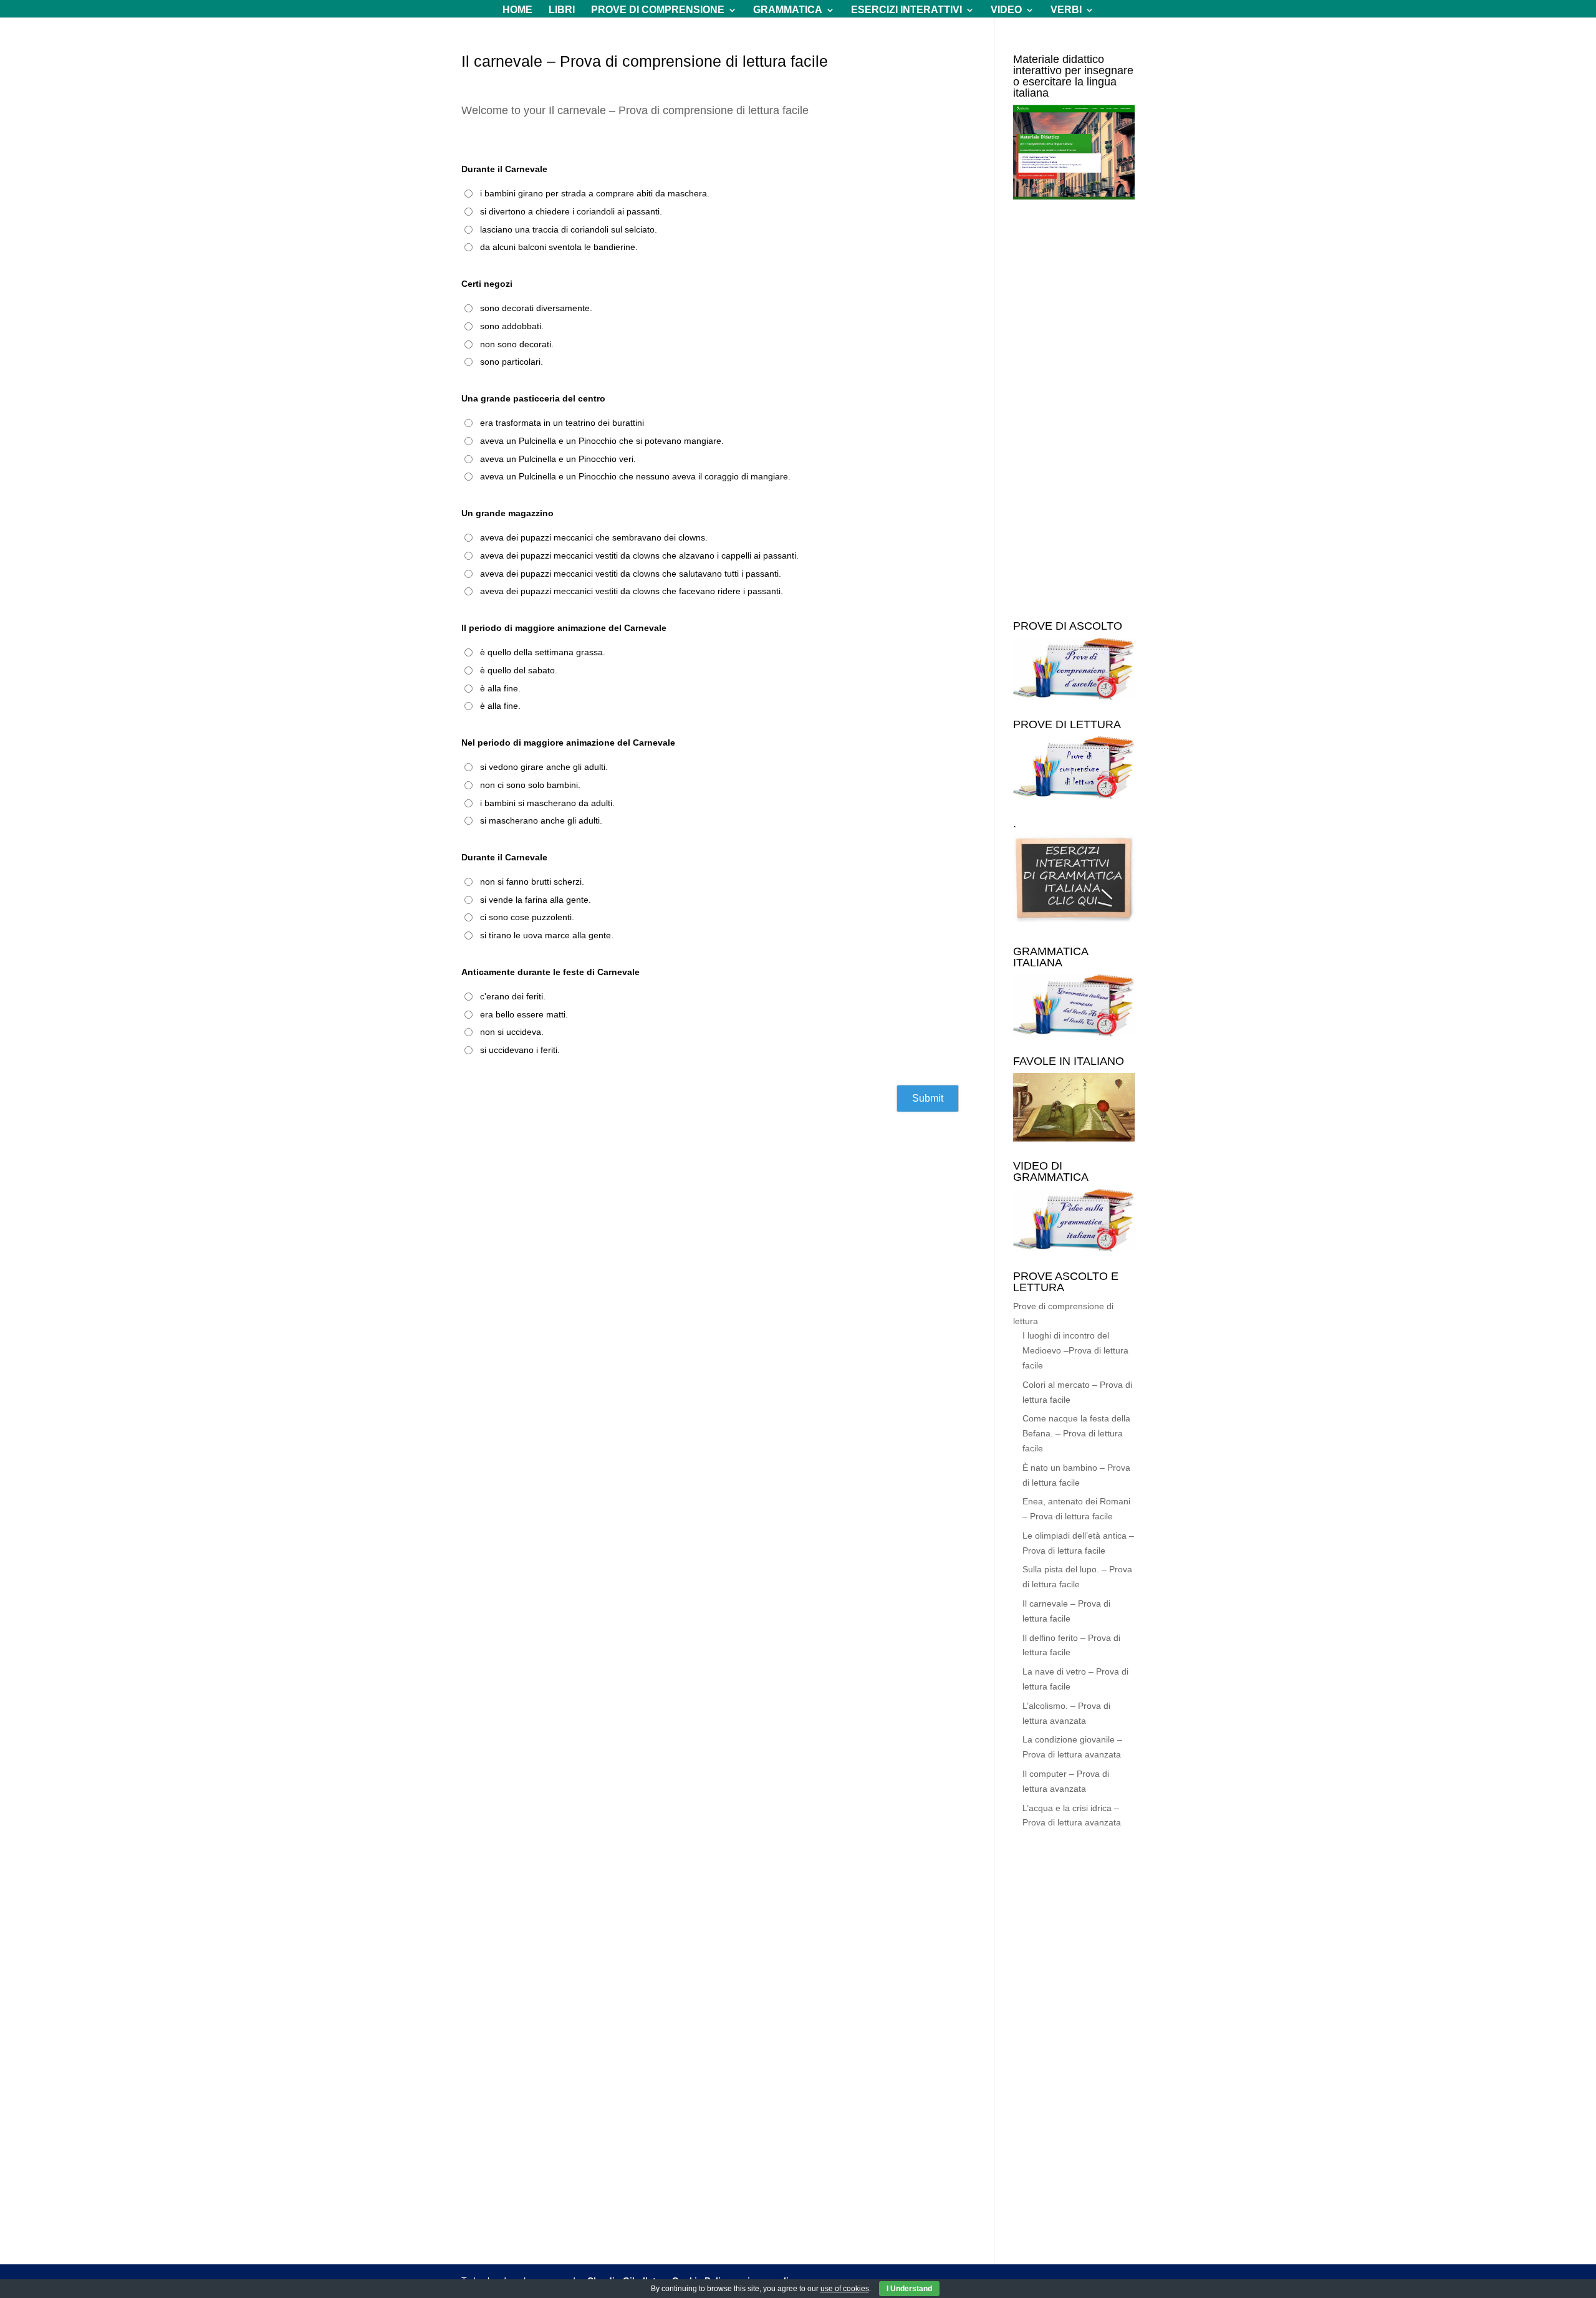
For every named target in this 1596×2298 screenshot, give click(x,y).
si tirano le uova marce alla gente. (547, 935)
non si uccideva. (512, 1032)
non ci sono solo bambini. (530, 785)
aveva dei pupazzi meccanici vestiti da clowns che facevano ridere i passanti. (632, 591)
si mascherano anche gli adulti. (541, 820)
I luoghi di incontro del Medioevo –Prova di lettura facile (1075, 1350)
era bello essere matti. (524, 1014)
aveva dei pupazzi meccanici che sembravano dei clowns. (594, 537)
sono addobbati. (512, 326)
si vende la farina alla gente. (536, 900)
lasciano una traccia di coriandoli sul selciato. (569, 229)
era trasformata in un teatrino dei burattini (562, 423)
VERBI (1066, 10)
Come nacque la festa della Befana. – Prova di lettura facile (1076, 1433)
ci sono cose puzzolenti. (527, 917)
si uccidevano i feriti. (520, 1050)
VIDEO (1006, 10)
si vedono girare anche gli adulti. (544, 767)
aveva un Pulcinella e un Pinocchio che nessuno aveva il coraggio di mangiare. (635, 476)
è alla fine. (500, 688)
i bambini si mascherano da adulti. (547, 803)
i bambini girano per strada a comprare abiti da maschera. (595, 193)
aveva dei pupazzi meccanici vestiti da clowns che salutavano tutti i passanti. (631, 574)
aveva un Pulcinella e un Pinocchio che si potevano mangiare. (602, 441)
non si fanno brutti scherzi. (532, 882)
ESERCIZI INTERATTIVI (906, 10)
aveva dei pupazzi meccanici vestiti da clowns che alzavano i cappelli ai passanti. (639, 555)
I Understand (909, 2289)
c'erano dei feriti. (513, 996)
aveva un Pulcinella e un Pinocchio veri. (558, 459)
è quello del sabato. (519, 670)
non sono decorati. (517, 344)
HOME (517, 10)
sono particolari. (512, 362)
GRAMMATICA (788, 10)
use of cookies (845, 2289)
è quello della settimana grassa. (543, 652)
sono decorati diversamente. (536, 308)
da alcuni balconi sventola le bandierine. (559, 247)
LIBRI (562, 10)
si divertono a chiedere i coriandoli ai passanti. (571, 211)
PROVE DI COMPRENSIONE (658, 10)
